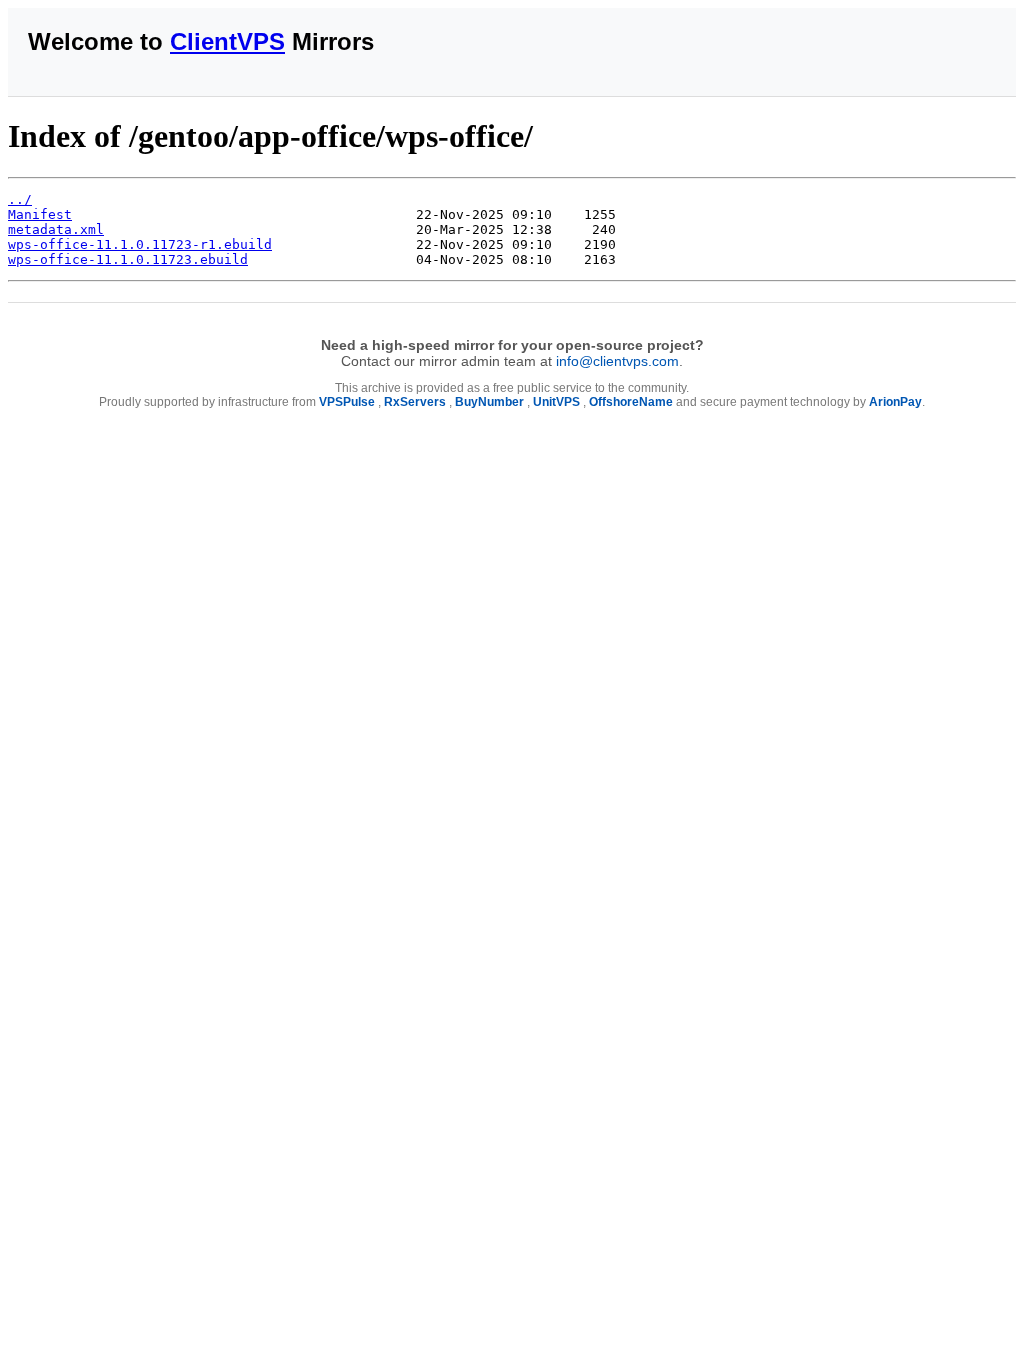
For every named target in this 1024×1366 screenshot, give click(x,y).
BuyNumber (489, 402)
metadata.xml (56, 229)
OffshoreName (631, 402)
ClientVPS (227, 41)
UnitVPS (556, 402)
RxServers (415, 402)
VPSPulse (347, 402)
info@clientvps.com (617, 361)
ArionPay (895, 402)
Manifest (40, 214)
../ (20, 199)
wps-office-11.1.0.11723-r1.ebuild (140, 244)
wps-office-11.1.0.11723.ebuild (128, 259)
